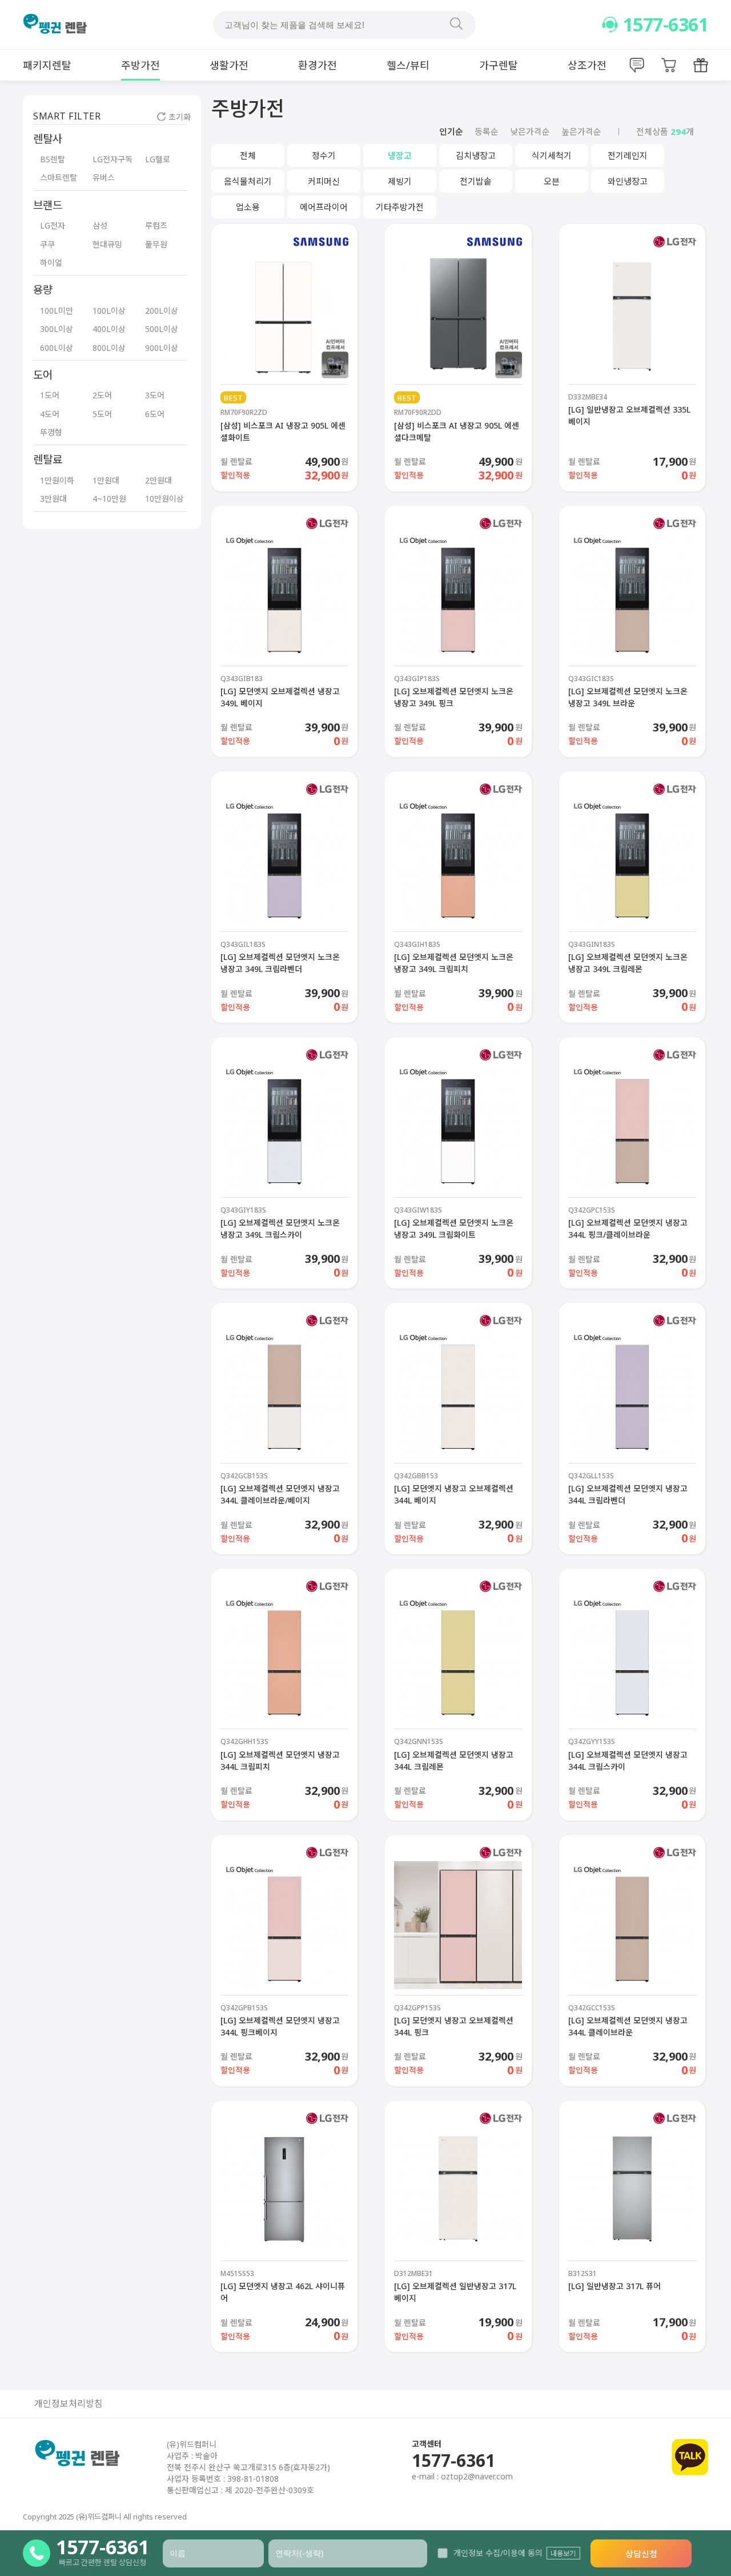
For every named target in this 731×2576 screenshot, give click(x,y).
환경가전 (318, 65)
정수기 (324, 155)
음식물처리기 (248, 181)
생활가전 (229, 65)
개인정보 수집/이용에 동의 (498, 2553)
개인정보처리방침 (69, 2404)
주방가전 (140, 65)
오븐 (552, 181)
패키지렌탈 (47, 65)
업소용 (248, 207)
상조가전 (587, 65)
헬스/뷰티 (408, 65)
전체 (248, 155)
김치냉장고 (476, 155)
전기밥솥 (476, 181)
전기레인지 (628, 155)
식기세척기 (552, 155)
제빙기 (400, 181)
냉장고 (400, 155)
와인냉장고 (628, 181)
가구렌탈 (499, 65)
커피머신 (324, 181)
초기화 (180, 117)
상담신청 (641, 2554)
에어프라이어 (324, 207)
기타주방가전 (400, 207)
